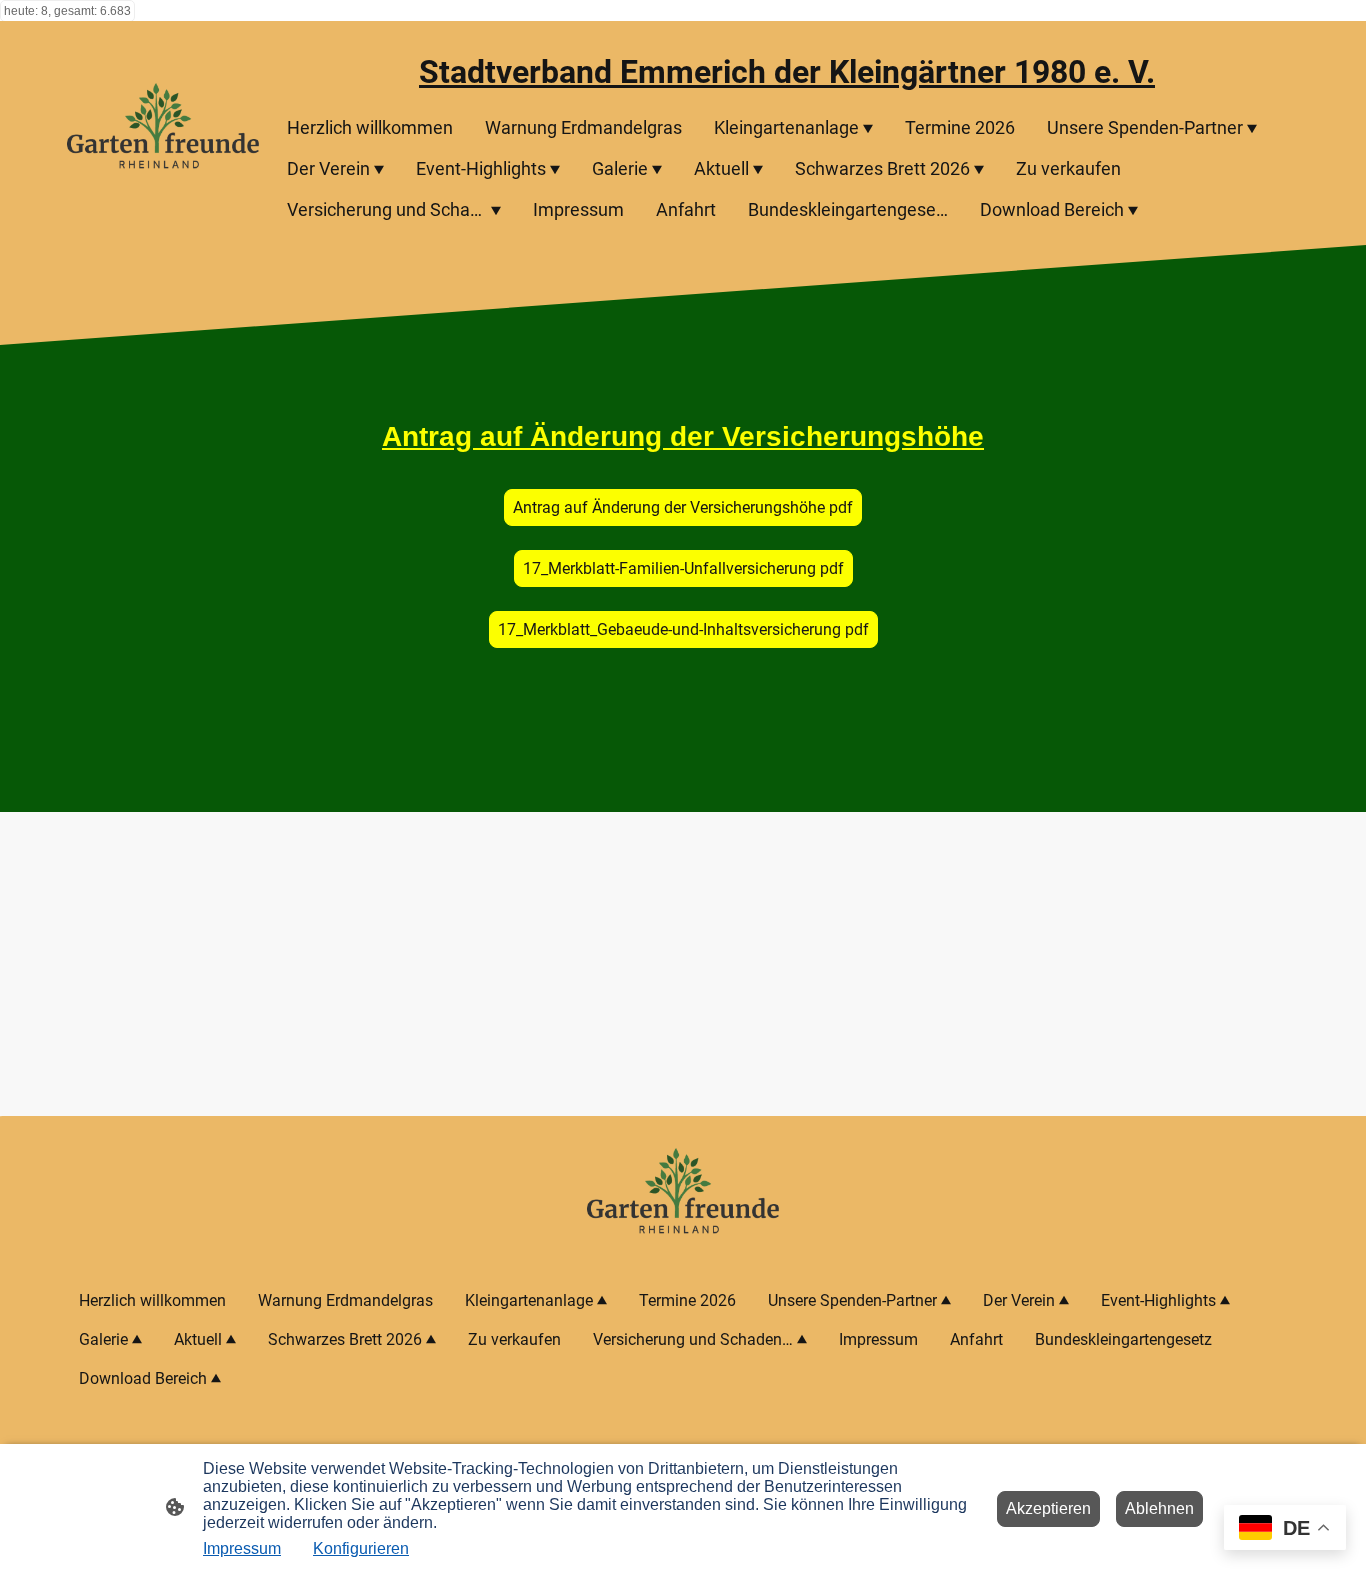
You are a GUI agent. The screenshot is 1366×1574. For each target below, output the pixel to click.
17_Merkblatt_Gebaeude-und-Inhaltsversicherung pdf (683, 629)
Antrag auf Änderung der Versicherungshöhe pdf (683, 507)
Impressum (242, 1548)
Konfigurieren (361, 1548)
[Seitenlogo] (163, 133)
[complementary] (1285, 1529)
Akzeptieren (1048, 1508)
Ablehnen (1159, 1508)
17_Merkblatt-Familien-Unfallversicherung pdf (683, 568)
